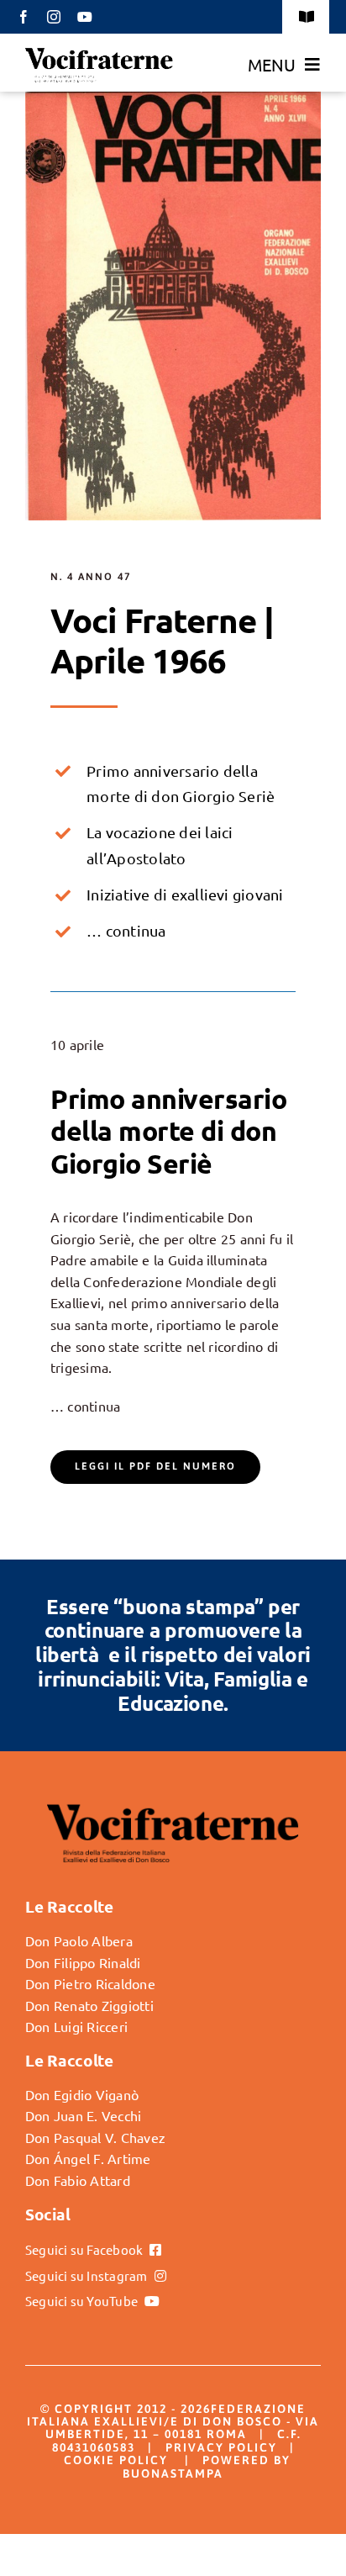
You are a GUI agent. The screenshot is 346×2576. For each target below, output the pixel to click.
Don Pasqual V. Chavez (95, 2137)
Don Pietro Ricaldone (90, 1983)
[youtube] (85, 17)
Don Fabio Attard (78, 2180)
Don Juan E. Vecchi (83, 2115)
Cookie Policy (116, 2460)
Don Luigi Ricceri (76, 2026)
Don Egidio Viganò (82, 2094)
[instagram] (54, 17)
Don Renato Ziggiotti (89, 2005)
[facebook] (24, 17)
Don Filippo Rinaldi (83, 1962)
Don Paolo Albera (79, 1940)
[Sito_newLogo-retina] (99, 53)
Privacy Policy (221, 2447)
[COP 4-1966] (173, 98)
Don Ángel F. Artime (88, 2158)
